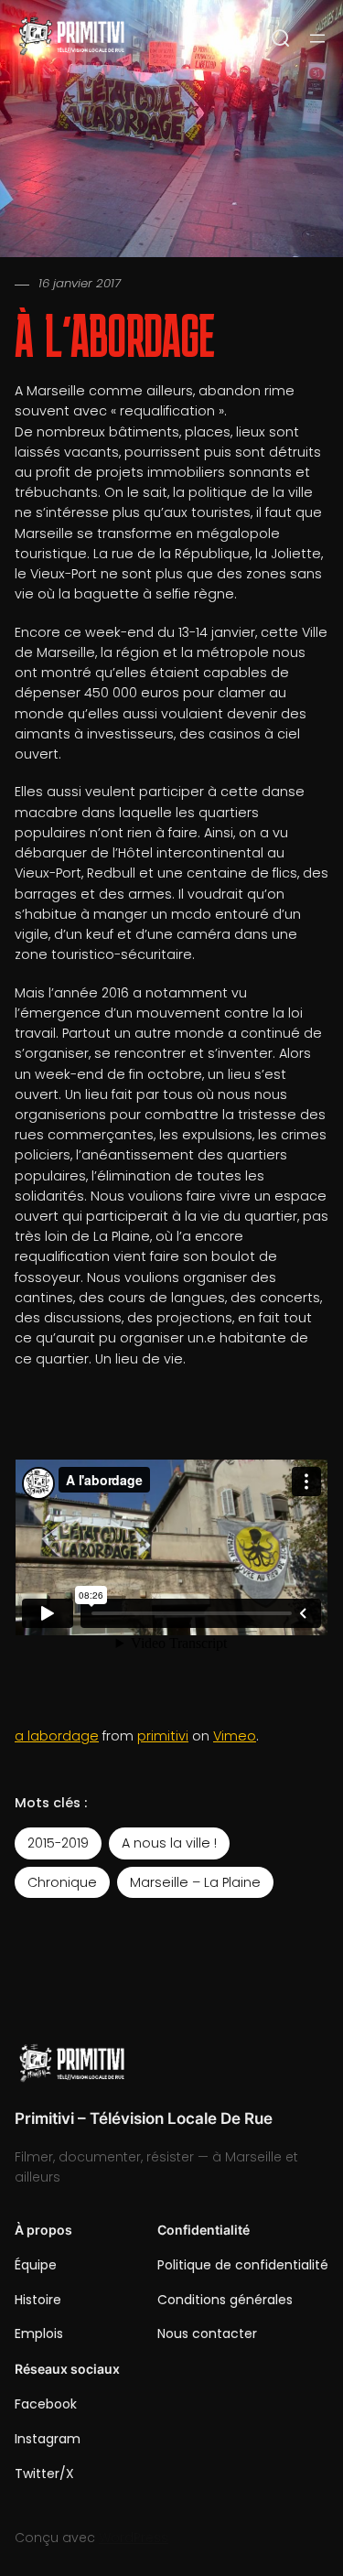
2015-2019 (58, 1843)
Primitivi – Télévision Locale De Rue (144, 2118)
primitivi (163, 1736)
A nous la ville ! (169, 1843)
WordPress (134, 2538)
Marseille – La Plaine (195, 1882)
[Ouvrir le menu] (317, 38)
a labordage (57, 1736)
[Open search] (281, 38)
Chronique (62, 1882)
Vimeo (235, 1736)
